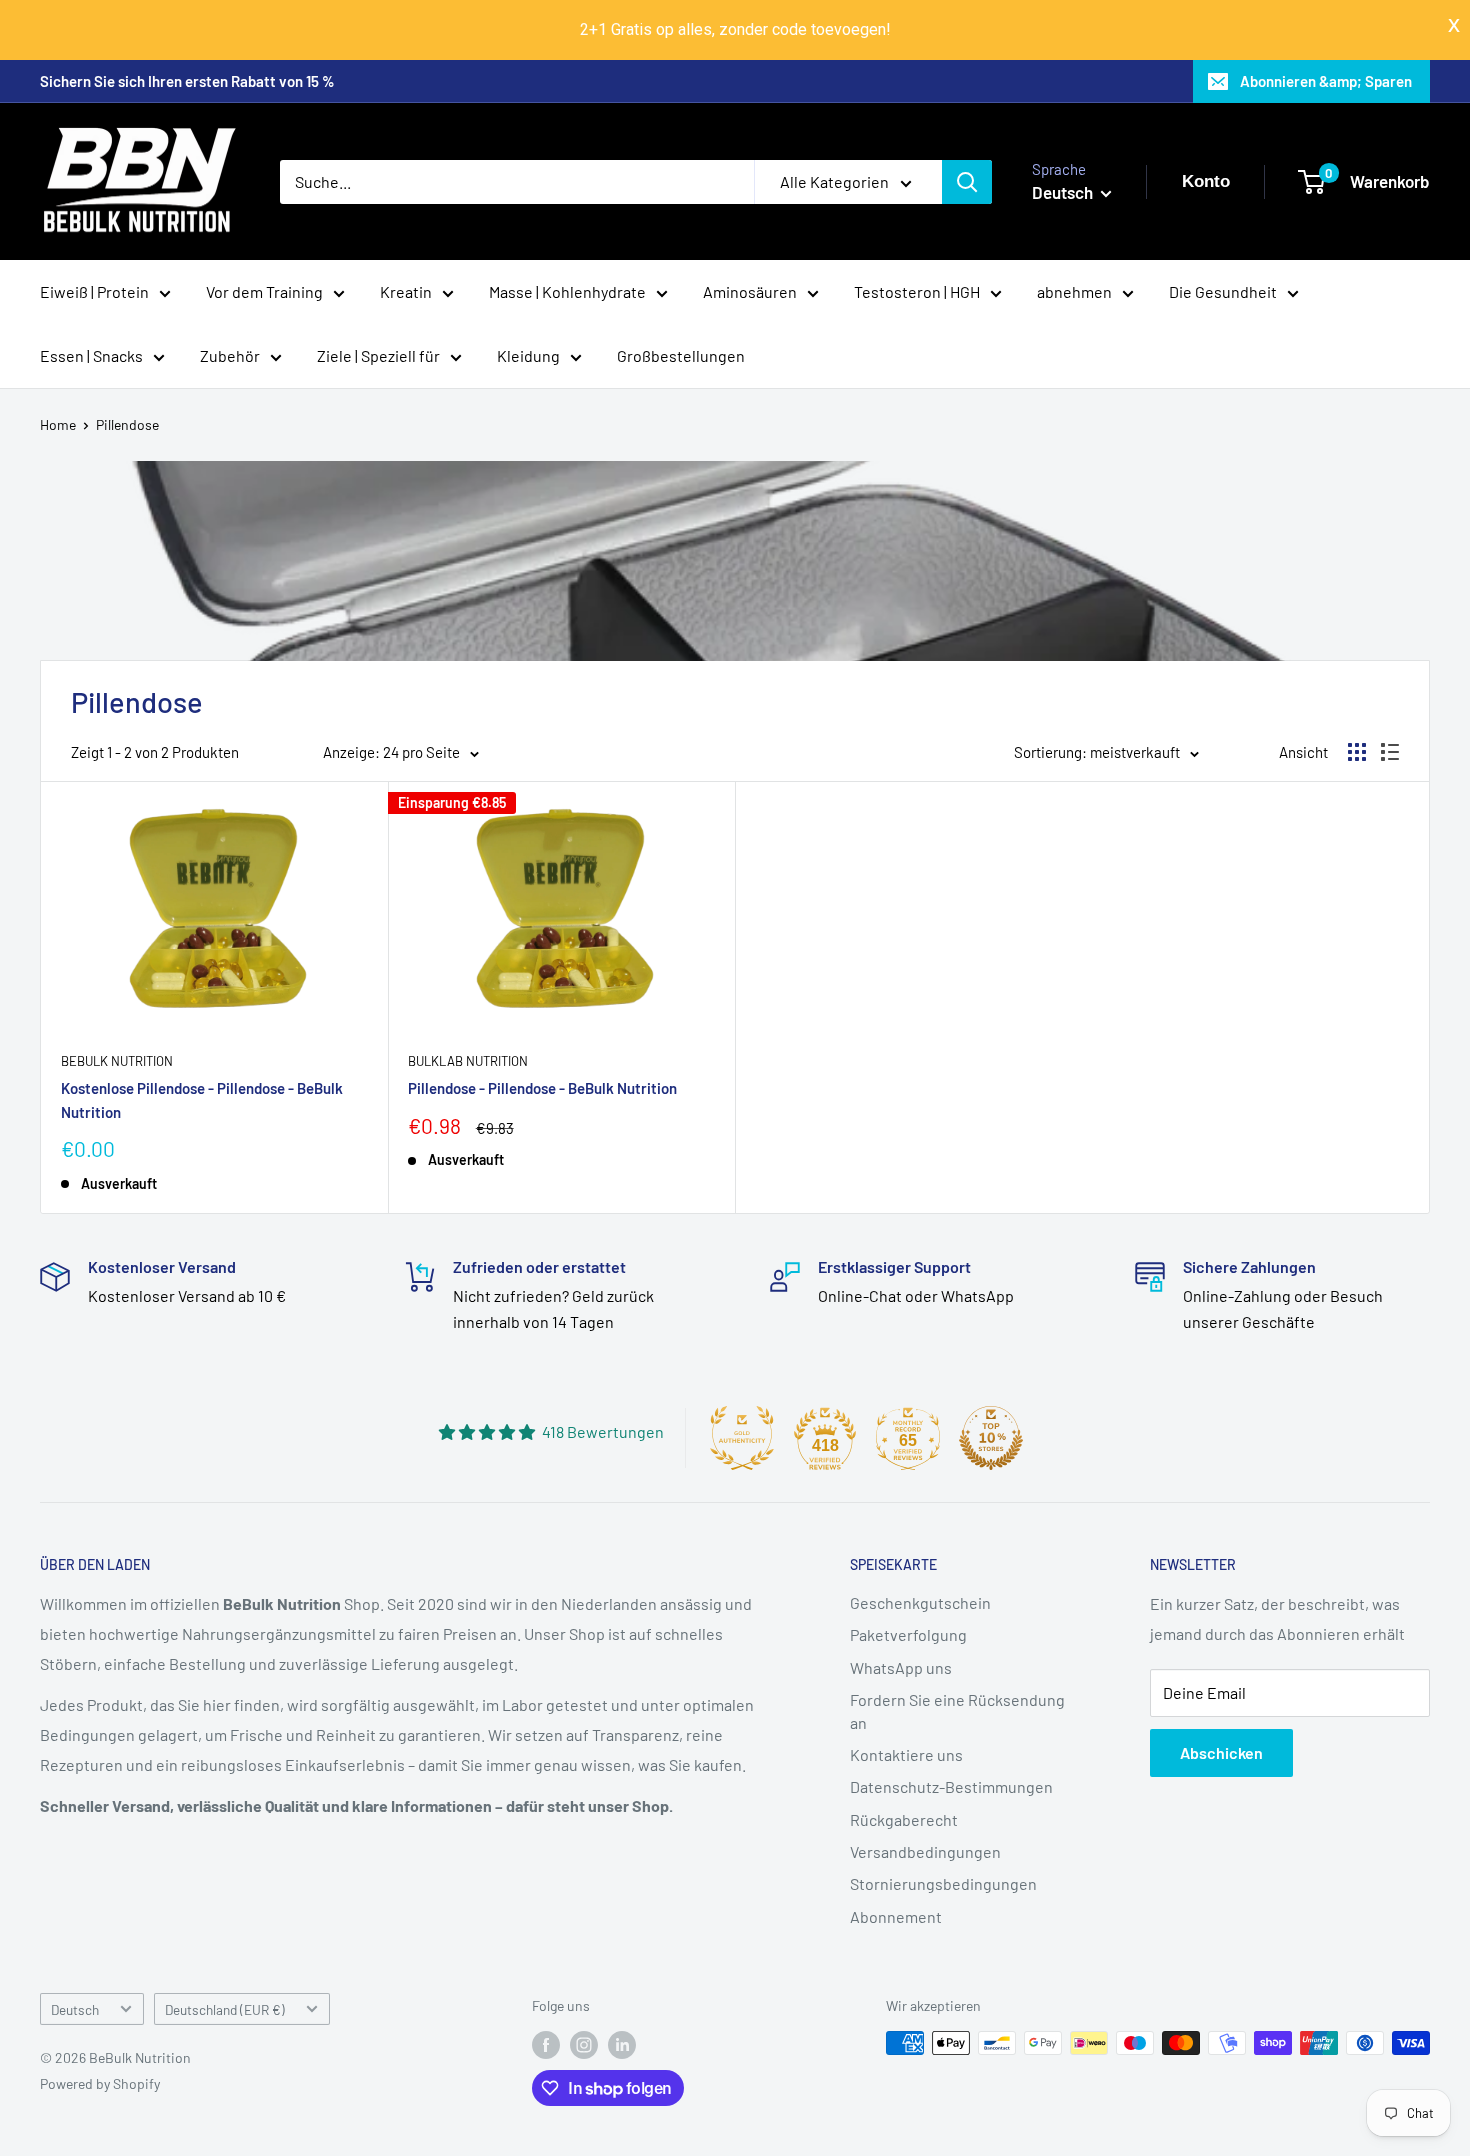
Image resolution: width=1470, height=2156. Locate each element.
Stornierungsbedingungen (943, 1883)
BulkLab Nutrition (468, 1061)
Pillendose (127, 424)
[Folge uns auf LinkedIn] (622, 2045)
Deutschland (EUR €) (225, 2009)
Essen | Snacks (91, 355)
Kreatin (406, 291)
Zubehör (230, 355)
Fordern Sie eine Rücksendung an (957, 1710)
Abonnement (896, 1916)
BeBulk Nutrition (117, 1061)
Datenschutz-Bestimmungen (951, 1786)
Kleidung (528, 355)
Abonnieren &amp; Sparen (1326, 81)
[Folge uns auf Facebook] (546, 2045)
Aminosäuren (750, 291)
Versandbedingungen (925, 1851)
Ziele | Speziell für (378, 355)
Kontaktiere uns (906, 1754)
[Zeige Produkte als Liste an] (1390, 752)
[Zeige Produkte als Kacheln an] (1357, 752)
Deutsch (75, 2009)
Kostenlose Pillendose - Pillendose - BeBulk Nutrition (202, 1099)
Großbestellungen (681, 355)
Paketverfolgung (908, 1634)
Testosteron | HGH (917, 291)
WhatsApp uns (901, 1667)
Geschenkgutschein (920, 1602)
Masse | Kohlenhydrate (567, 291)
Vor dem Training (264, 291)
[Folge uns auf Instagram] (584, 2045)
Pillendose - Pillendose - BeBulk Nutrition (542, 1088)
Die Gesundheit (1223, 291)
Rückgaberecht (904, 1819)
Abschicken (1221, 1752)
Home (58, 424)
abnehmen (1074, 291)
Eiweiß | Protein (94, 291)
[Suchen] (967, 182)
